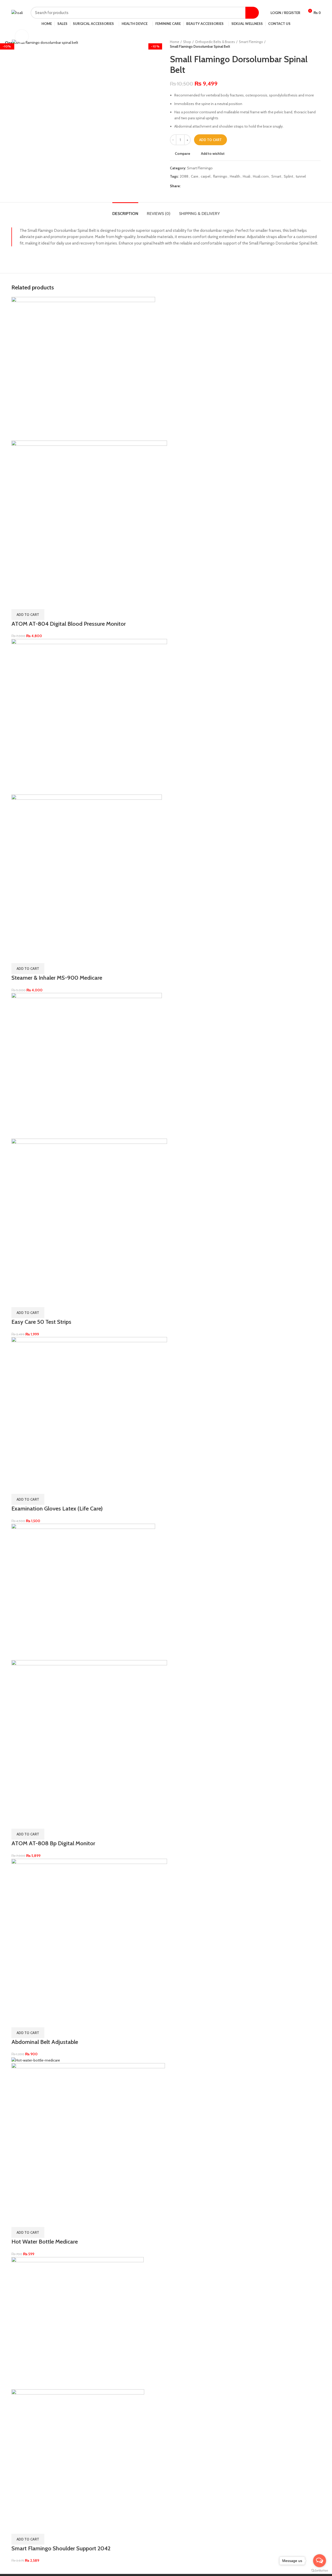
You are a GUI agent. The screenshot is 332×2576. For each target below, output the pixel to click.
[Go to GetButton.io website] (320, 2571)
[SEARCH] (252, 13)
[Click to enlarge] (22, 36)
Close (10, 43)
